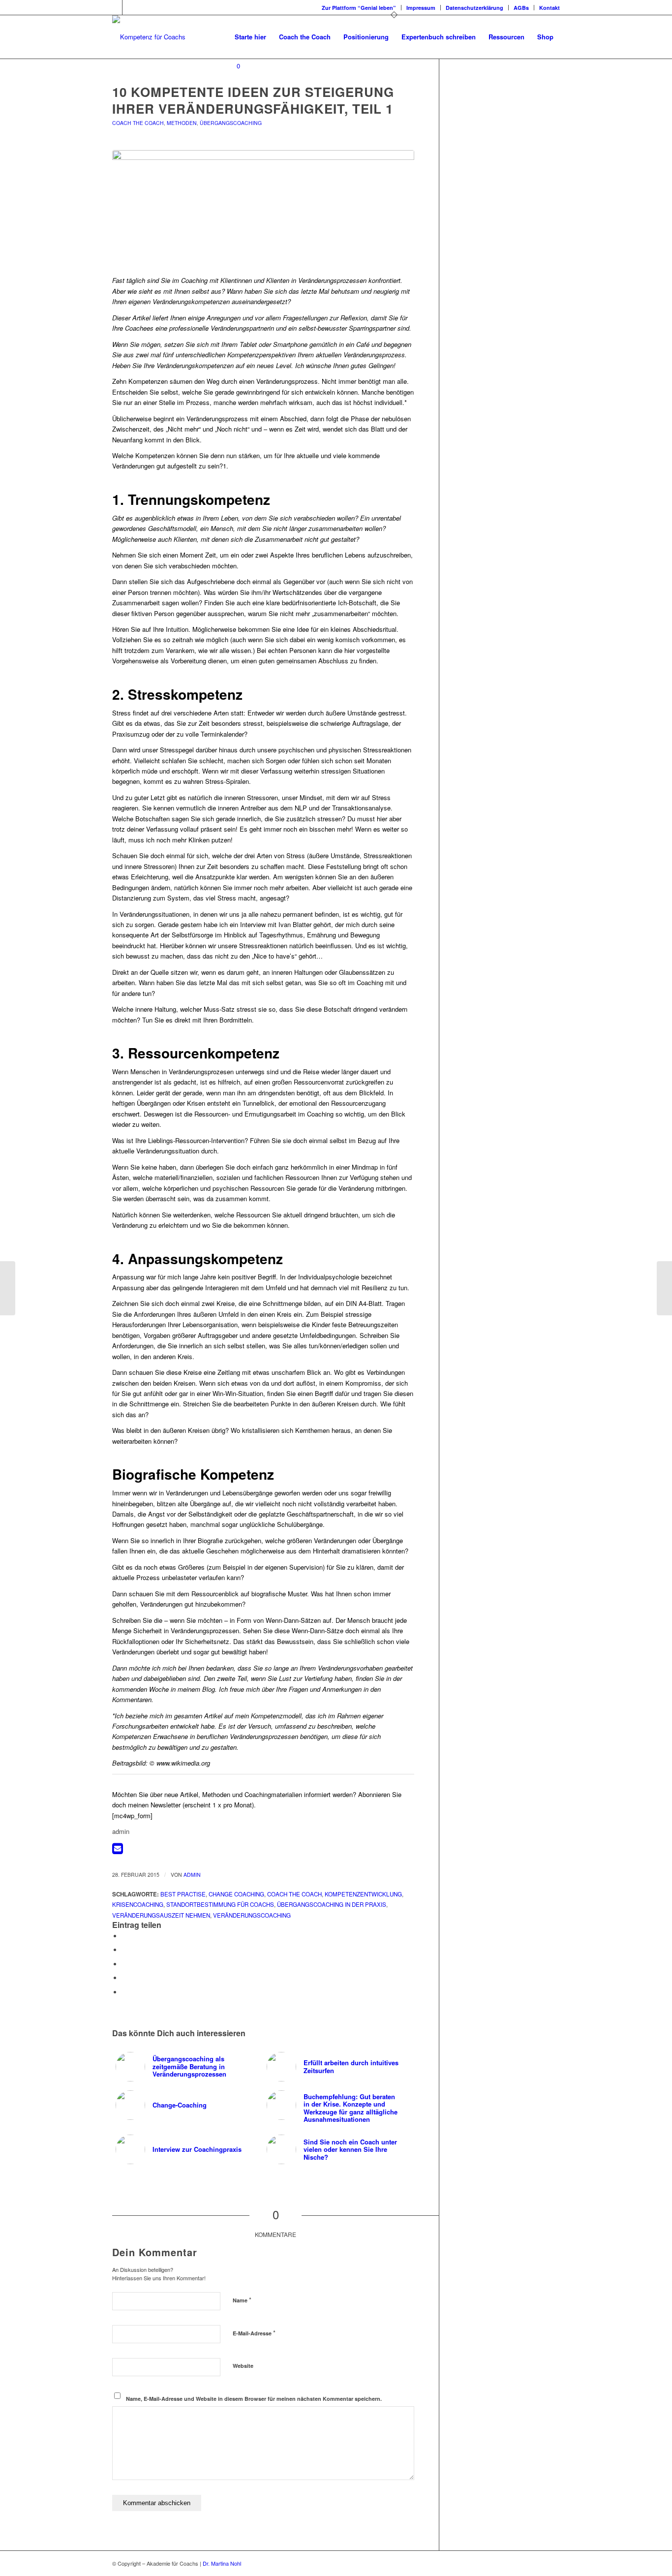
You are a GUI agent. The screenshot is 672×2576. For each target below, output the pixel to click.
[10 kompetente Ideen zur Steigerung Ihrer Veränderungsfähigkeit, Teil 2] (664, 1288)
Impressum (421, 8)
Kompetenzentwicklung (363, 1894)
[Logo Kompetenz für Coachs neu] (149, 37)
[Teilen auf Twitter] (124, 1950)
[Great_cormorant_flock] (263, 207)
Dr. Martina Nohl (222, 2563)
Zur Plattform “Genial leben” (359, 8)
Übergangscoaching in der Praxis (332, 1904)
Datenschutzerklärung (474, 8)
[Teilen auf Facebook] (124, 1936)
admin (192, 1875)
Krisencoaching (138, 1904)
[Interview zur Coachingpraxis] (8, 1288)
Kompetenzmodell (276, 1716)
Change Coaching (236, 1894)
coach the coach (294, 1894)
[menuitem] (359, 8)
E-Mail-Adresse (254, 2333)
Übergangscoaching (231, 123)
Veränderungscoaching (252, 1915)
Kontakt (550, 8)
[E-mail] (118, 1850)
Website (243, 2366)
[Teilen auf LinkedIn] (124, 1978)
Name (242, 2300)
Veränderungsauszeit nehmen (161, 1915)
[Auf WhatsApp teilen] (124, 1964)
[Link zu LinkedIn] (115, 7)
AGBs (521, 8)
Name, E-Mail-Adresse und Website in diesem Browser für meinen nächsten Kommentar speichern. (254, 2399)
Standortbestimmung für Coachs (220, 1904)
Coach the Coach (138, 123)
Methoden (182, 123)
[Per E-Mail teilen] (124, 1992)
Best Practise (183, 1894)
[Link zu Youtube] (130, 7)
